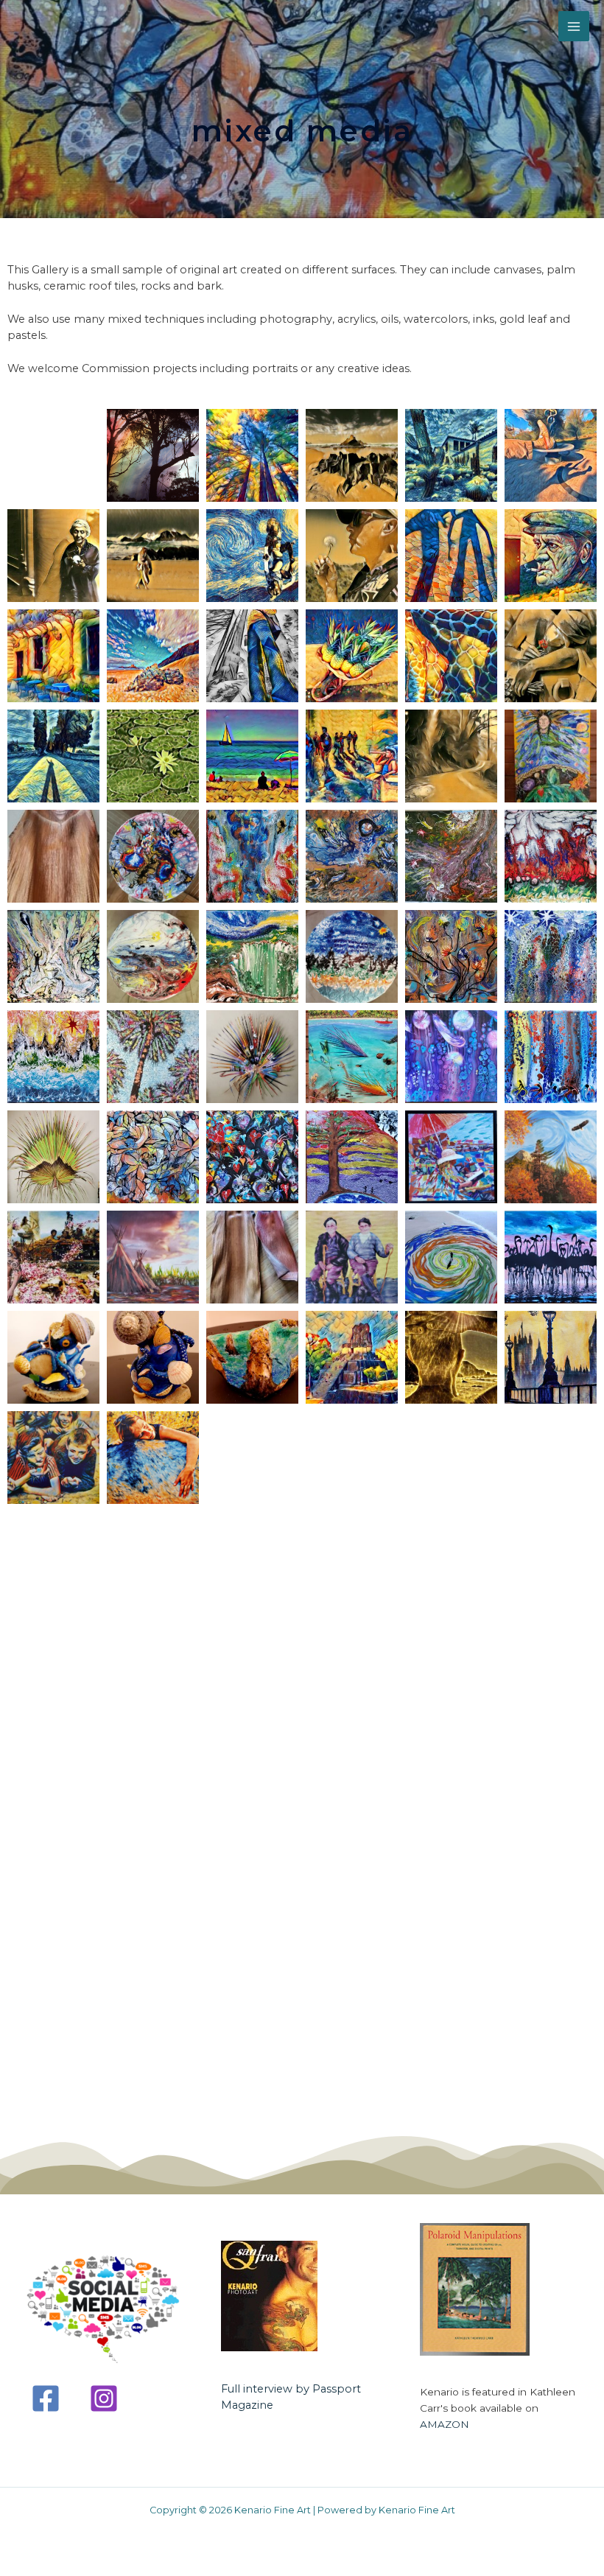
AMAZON (445, 2424)
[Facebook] (46, 2398)
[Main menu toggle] (574, 27)
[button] (53, 455)
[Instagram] (104, 2398)
